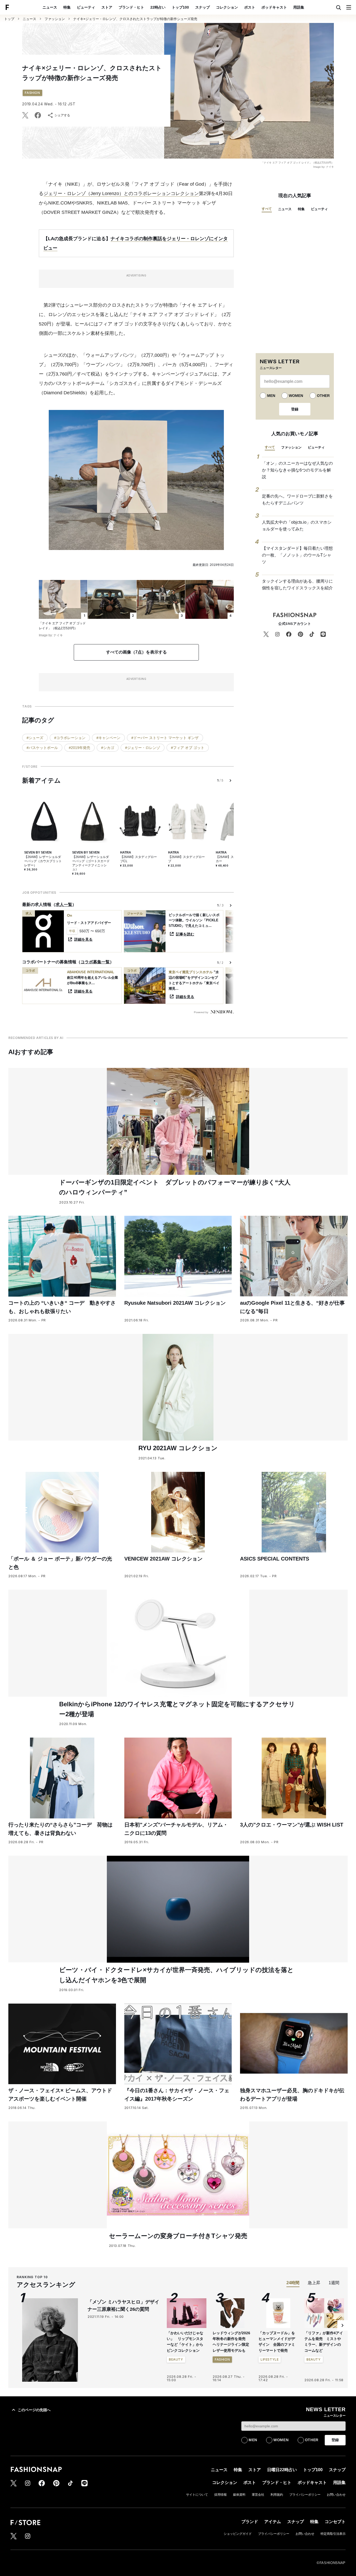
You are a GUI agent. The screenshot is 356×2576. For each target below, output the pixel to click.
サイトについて (197, 2495)
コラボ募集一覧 (95, 962)
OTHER (323, 396)
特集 (67, 7)
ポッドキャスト (274, 7)
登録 (295, 409)
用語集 (299, 7)
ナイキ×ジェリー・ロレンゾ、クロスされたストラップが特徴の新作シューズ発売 (135, 19)
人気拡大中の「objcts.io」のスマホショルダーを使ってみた (297, 526)
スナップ (202, 7)
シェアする (62, 115)
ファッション (55, 19)
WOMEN (296, 396)
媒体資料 (239, 2495)
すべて (267, 209)
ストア (107, 7)
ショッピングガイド (238, 2534)
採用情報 (220, 2495)
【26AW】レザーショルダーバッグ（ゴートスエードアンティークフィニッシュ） (91, 863)
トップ (9, 19)
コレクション (227, 7)
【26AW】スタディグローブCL (139, 859)
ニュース (50, 7)
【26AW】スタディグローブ (186, 859)
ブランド (250, 2522)
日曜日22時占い (282, 2470)
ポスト (250, 7)
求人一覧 (64, 905)
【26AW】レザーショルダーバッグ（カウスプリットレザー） (43, 861)
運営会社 (258, 2495)
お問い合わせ (336, 2495)
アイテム (273, 2522)
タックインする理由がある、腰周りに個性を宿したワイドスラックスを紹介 (297, 585)
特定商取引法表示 (333, 2534)
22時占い (158, 7)
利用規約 (277, 2495)
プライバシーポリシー (305, 2495)
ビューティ (86, 7)
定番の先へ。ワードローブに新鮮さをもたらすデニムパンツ (297, 500)
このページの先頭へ (34, 2410)
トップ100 (180, 7)
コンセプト (335, 2522)
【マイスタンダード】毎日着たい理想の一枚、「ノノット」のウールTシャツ (297, 555)
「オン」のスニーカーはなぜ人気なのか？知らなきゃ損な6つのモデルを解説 (297, 470)
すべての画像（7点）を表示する (136, 652)
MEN (271, 396)
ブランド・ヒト (131, 7)
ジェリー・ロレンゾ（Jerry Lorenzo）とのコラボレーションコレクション (121, 193)
